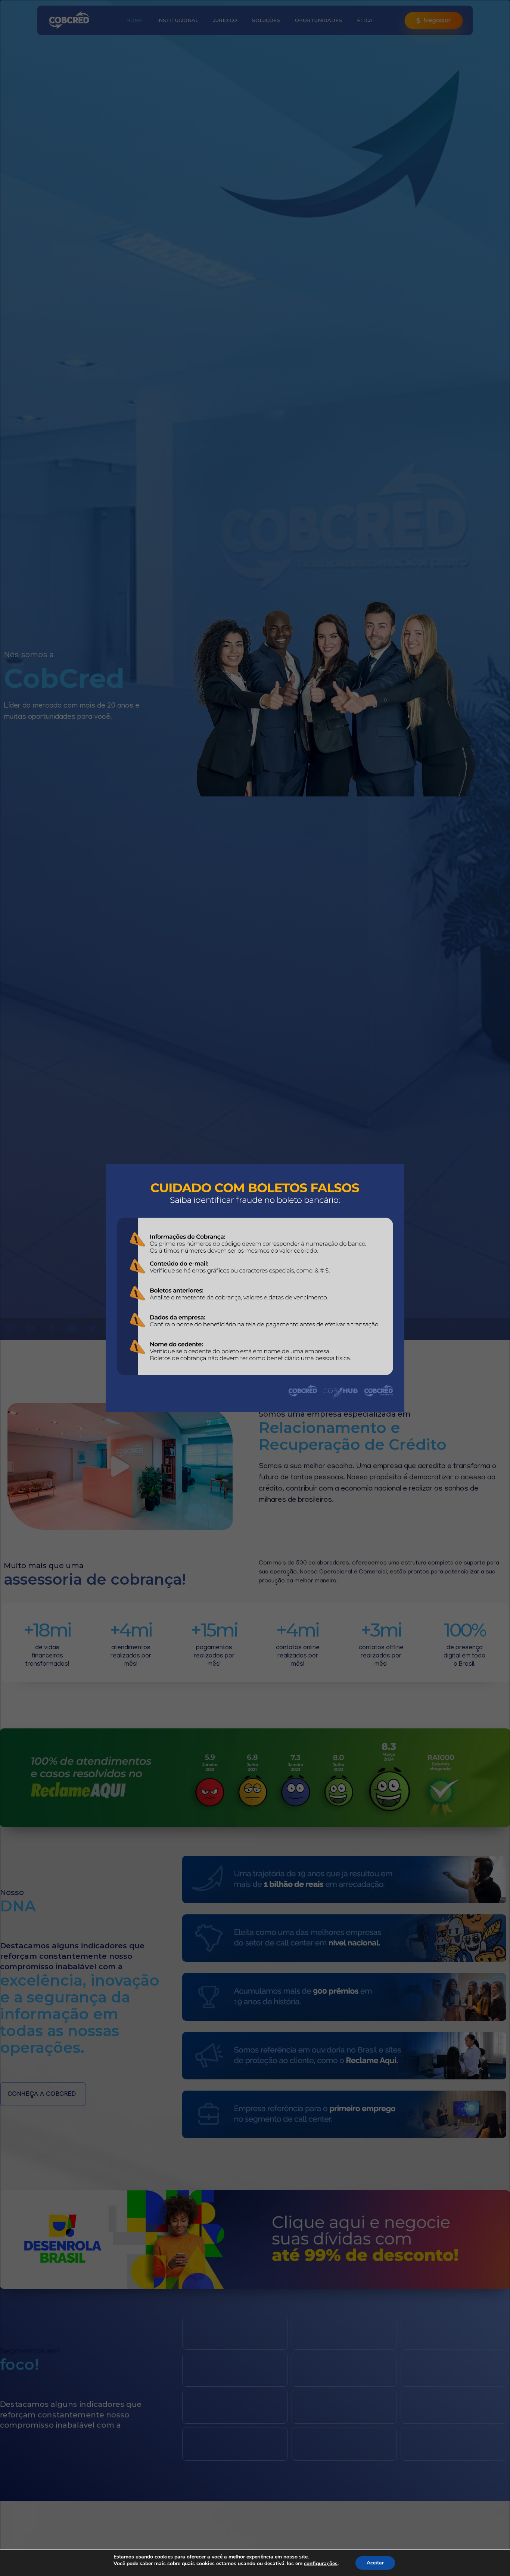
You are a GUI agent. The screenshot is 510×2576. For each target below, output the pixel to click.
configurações (321, 2564)
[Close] (409, 1160)
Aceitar (375, 2563)
